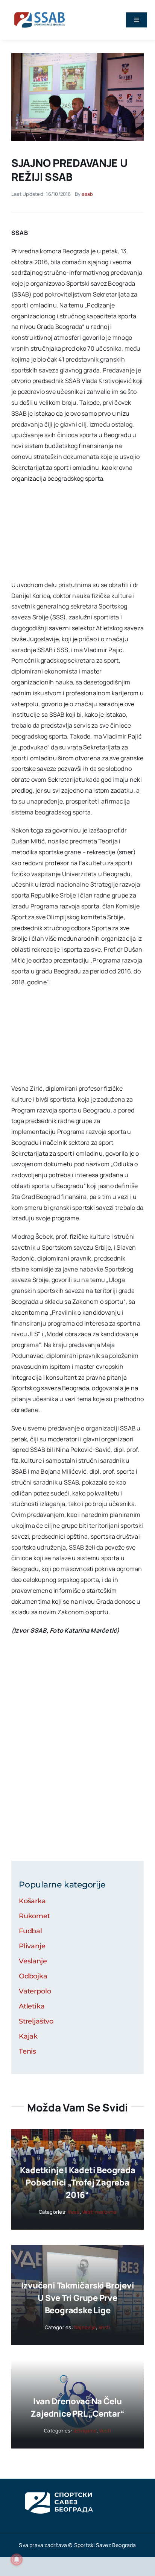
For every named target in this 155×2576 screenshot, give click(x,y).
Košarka (32, 1901)
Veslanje (33, 1961)
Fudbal (30, 1931)
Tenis (27, 2051)
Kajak (28, 2036)
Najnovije (85, 2327)
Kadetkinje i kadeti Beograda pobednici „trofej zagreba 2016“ (78, 2182)
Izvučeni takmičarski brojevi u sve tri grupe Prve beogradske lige (78, 2298)
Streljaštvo (36, 2021)
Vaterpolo (35, 1991)
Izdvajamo (85, 2431)
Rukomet (34, 1916)
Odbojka (33, 1976)
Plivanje (32, 1946)
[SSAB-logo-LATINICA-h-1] (40, 11)
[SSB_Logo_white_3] (58, 2485)
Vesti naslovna (99, 2212)
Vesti (74, 2212)
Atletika (32, 2006)
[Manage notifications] (17, 2559)
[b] (77, 56)
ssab (87, 194)
